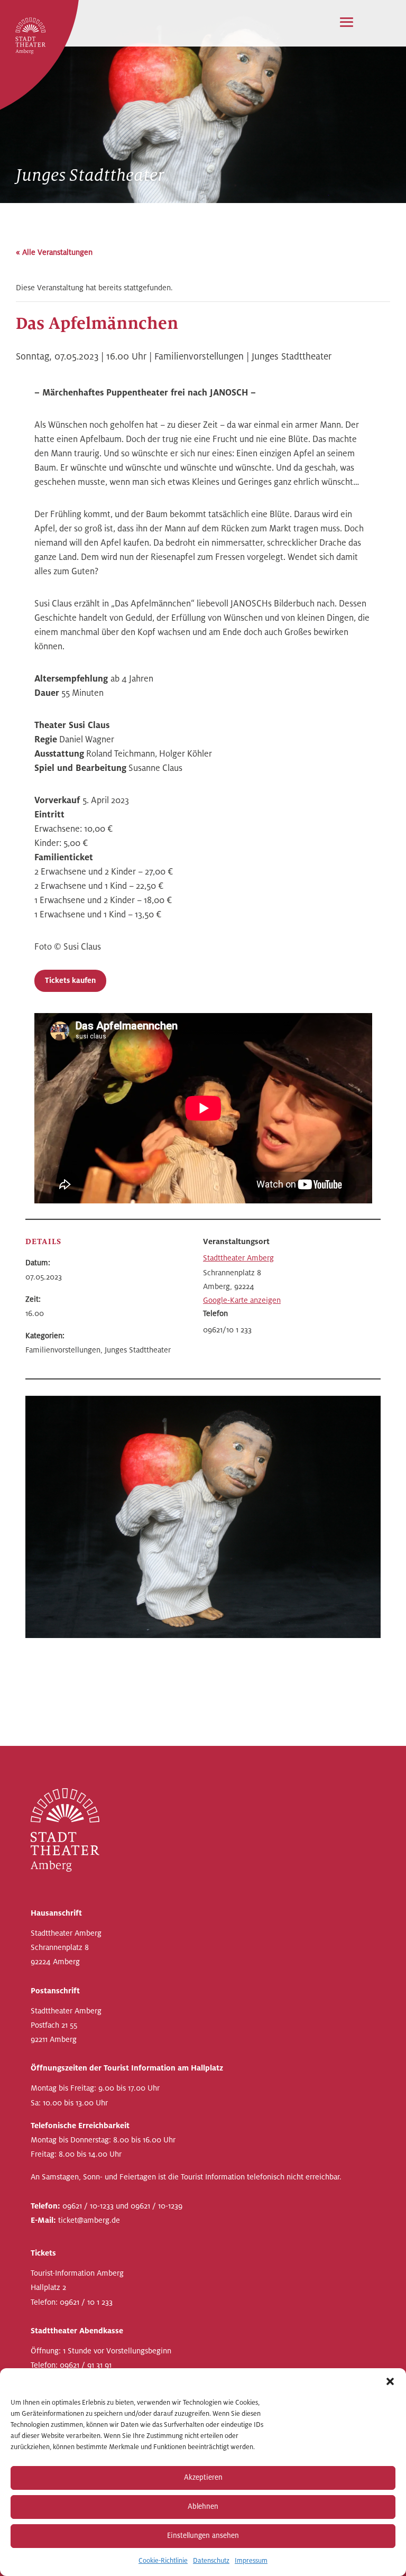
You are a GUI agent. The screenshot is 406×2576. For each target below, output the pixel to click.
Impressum (251, 2561)
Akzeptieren (203, 2477)
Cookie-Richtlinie (163, 2561)
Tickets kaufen (70, 981)
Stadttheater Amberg (238, 1258)
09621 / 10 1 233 (86, 2302)
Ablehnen (203, 2506)
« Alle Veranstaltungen (54, 252)
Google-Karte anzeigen (242, 1300)
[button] (390, 2381)
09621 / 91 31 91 (86, 2365)
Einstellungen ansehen (203, 2536)
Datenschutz (211, 2561)
